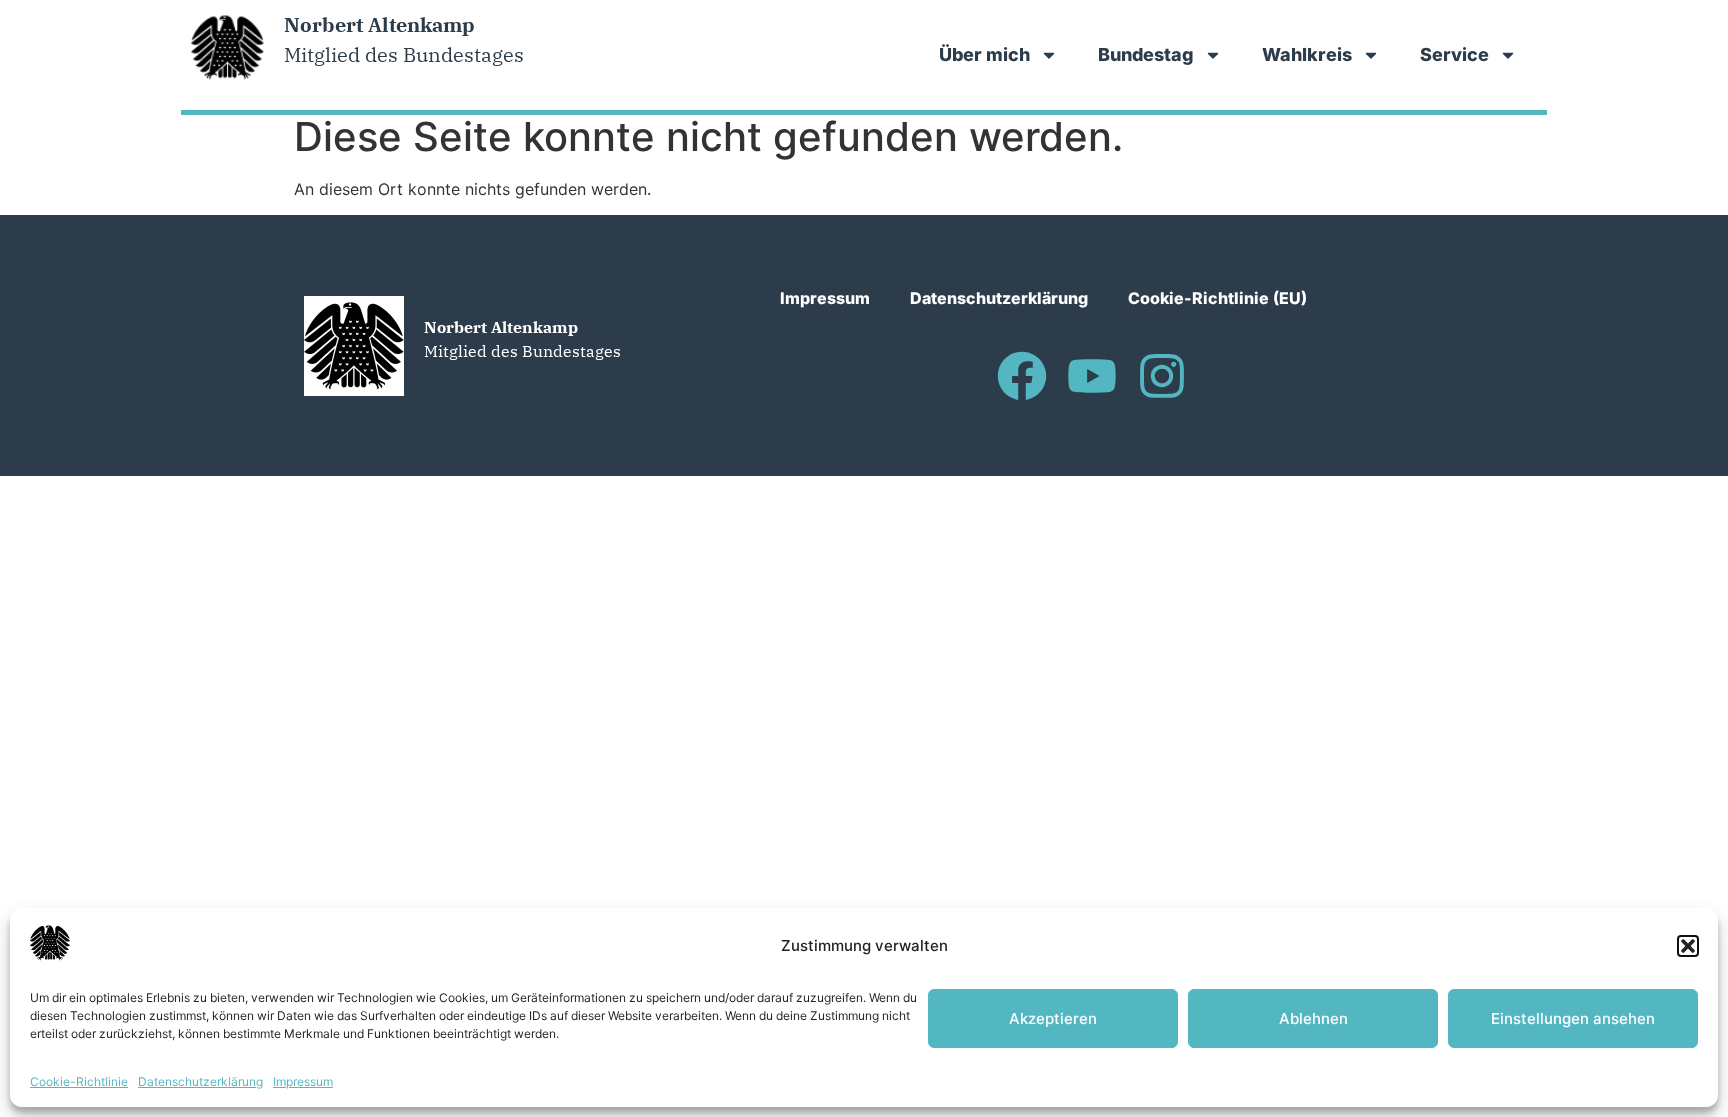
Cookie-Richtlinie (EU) (1217, 298)
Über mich (984, 54)
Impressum (303, 1081)
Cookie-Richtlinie (79, 1081)
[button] (1688, 946)
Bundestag (1146, 54)
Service (1454, 54)
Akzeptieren (1053, 1018)
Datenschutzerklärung (200, 1081)
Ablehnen (1313, 1018)
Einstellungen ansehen (1573, 1018)
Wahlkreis (1307, 54)
